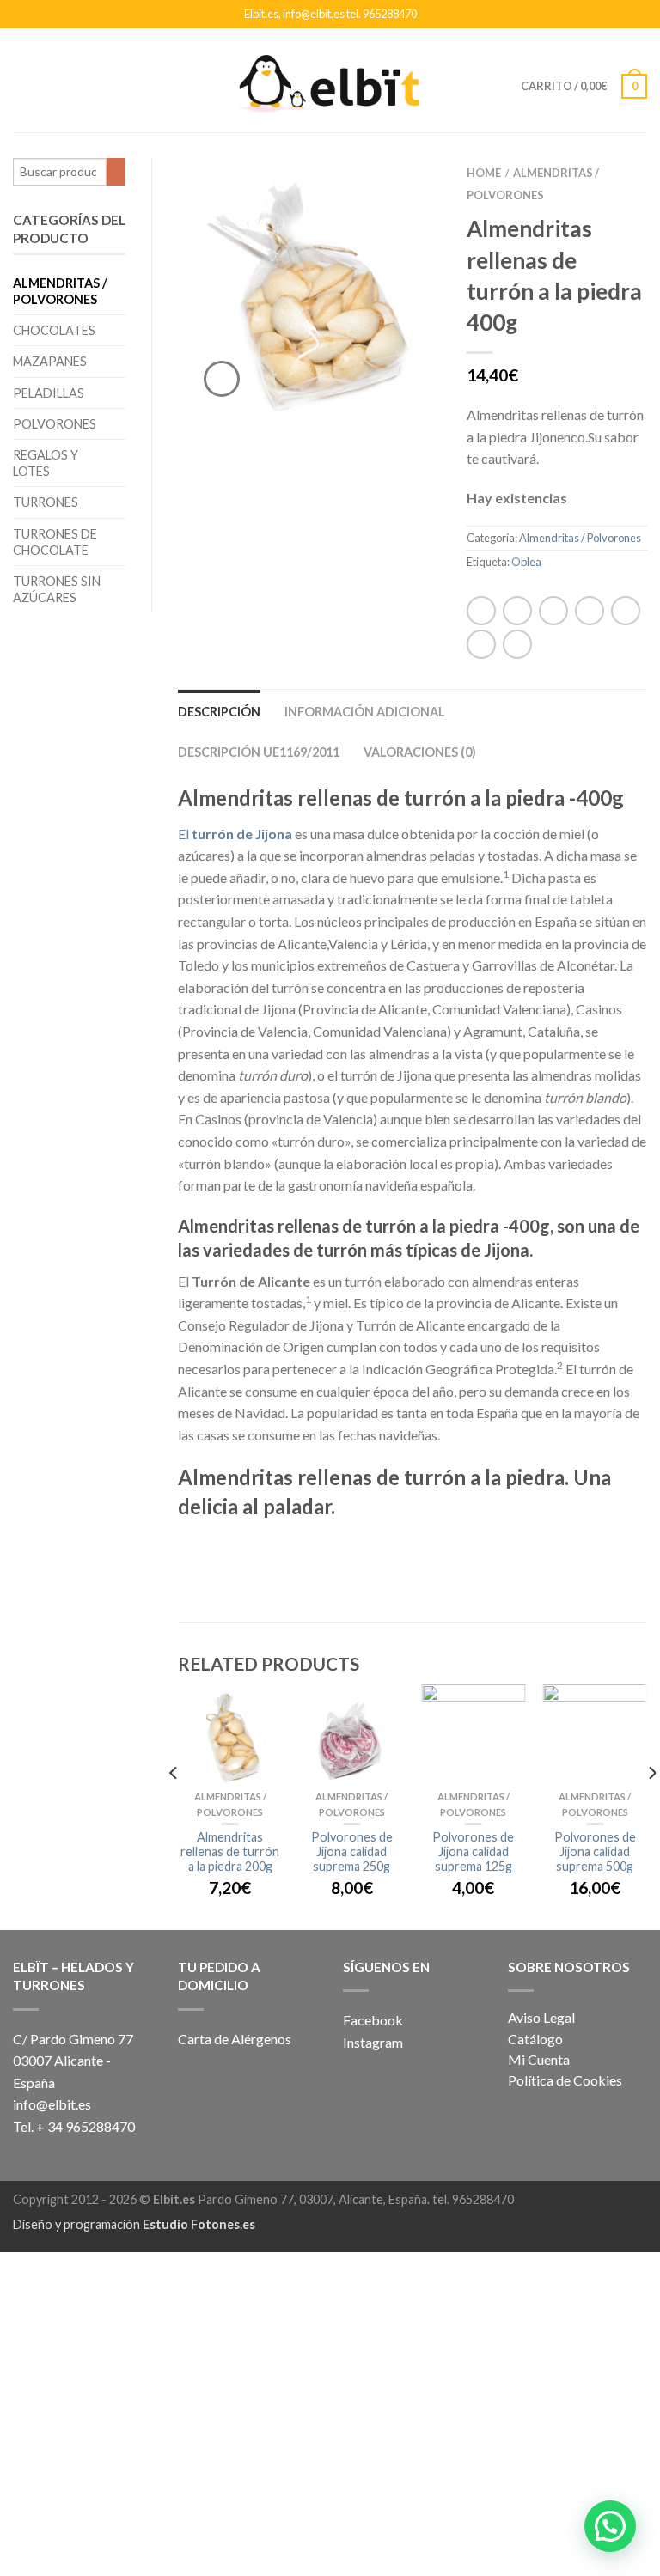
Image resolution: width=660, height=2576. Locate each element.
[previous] (174, 1807)
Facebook (373, 2020)
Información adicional (365, 712)
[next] (651, 1807)
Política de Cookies (565, 2080)
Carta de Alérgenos (235, 2039)
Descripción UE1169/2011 (259, 752)
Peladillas (49, 393)
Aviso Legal (541, 2017)
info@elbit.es (52, 2104)
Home (484, 173)
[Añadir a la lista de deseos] (398, 201)
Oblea (526, 562)
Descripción (219, 712)
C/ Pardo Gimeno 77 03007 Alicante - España (73, 2061)
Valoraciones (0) (420, 752)
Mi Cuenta (539, 2059)
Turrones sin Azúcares (57, 589)
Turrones (46, 502)
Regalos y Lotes (46, 463)
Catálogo (535, 2039)
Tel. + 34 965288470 (74, 2126)
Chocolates (54, 330)
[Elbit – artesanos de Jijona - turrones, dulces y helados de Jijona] (329, 79)
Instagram (374, 2042)
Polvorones (55, 424)
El (235, 834)
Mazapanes (50, 361)
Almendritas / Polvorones (60, 291)
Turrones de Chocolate (55, 542)
